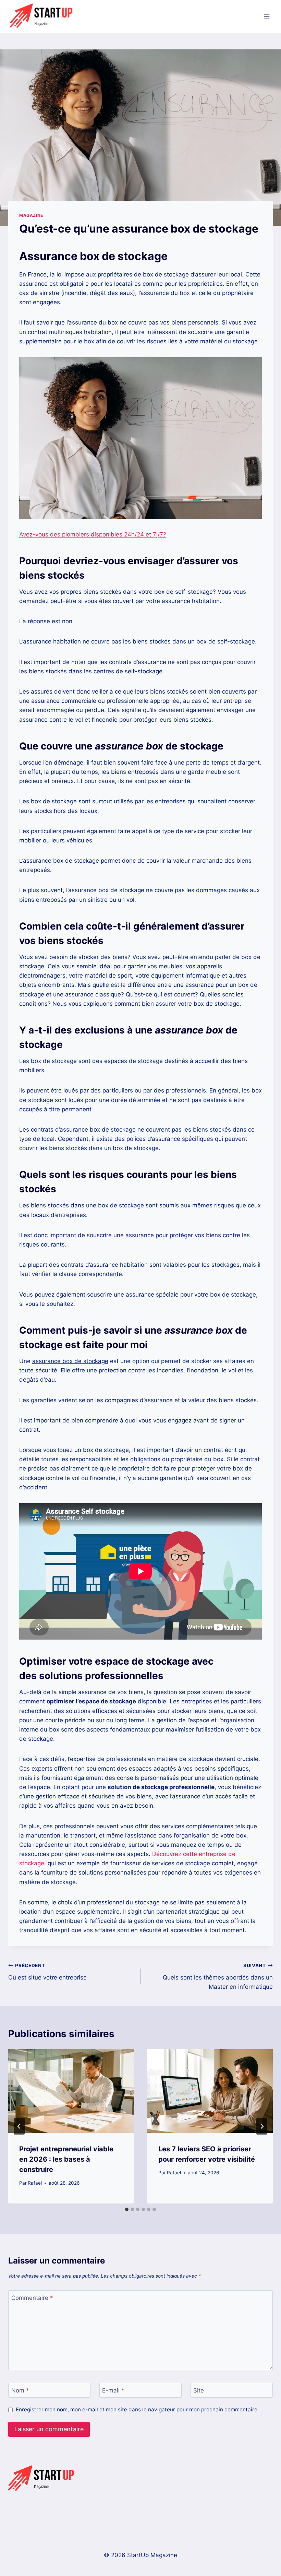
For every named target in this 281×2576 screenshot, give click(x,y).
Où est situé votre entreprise (47, 1972)
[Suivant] (262, 2126)
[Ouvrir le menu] (266, 16)
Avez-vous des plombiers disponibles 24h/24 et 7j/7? (93, 534)
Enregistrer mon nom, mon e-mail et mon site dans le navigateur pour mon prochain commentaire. (137, 2409)
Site (199, 2390)
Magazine (31, 215)
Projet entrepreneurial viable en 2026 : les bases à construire (66, 2159)
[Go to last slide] (19, 2126)
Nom (20, 2390)
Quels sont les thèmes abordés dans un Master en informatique (218, 1976)
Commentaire (32, 2298)
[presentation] (71, 2091)
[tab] (127, 2209)
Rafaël (35, 2183)
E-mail (113, 2390)
